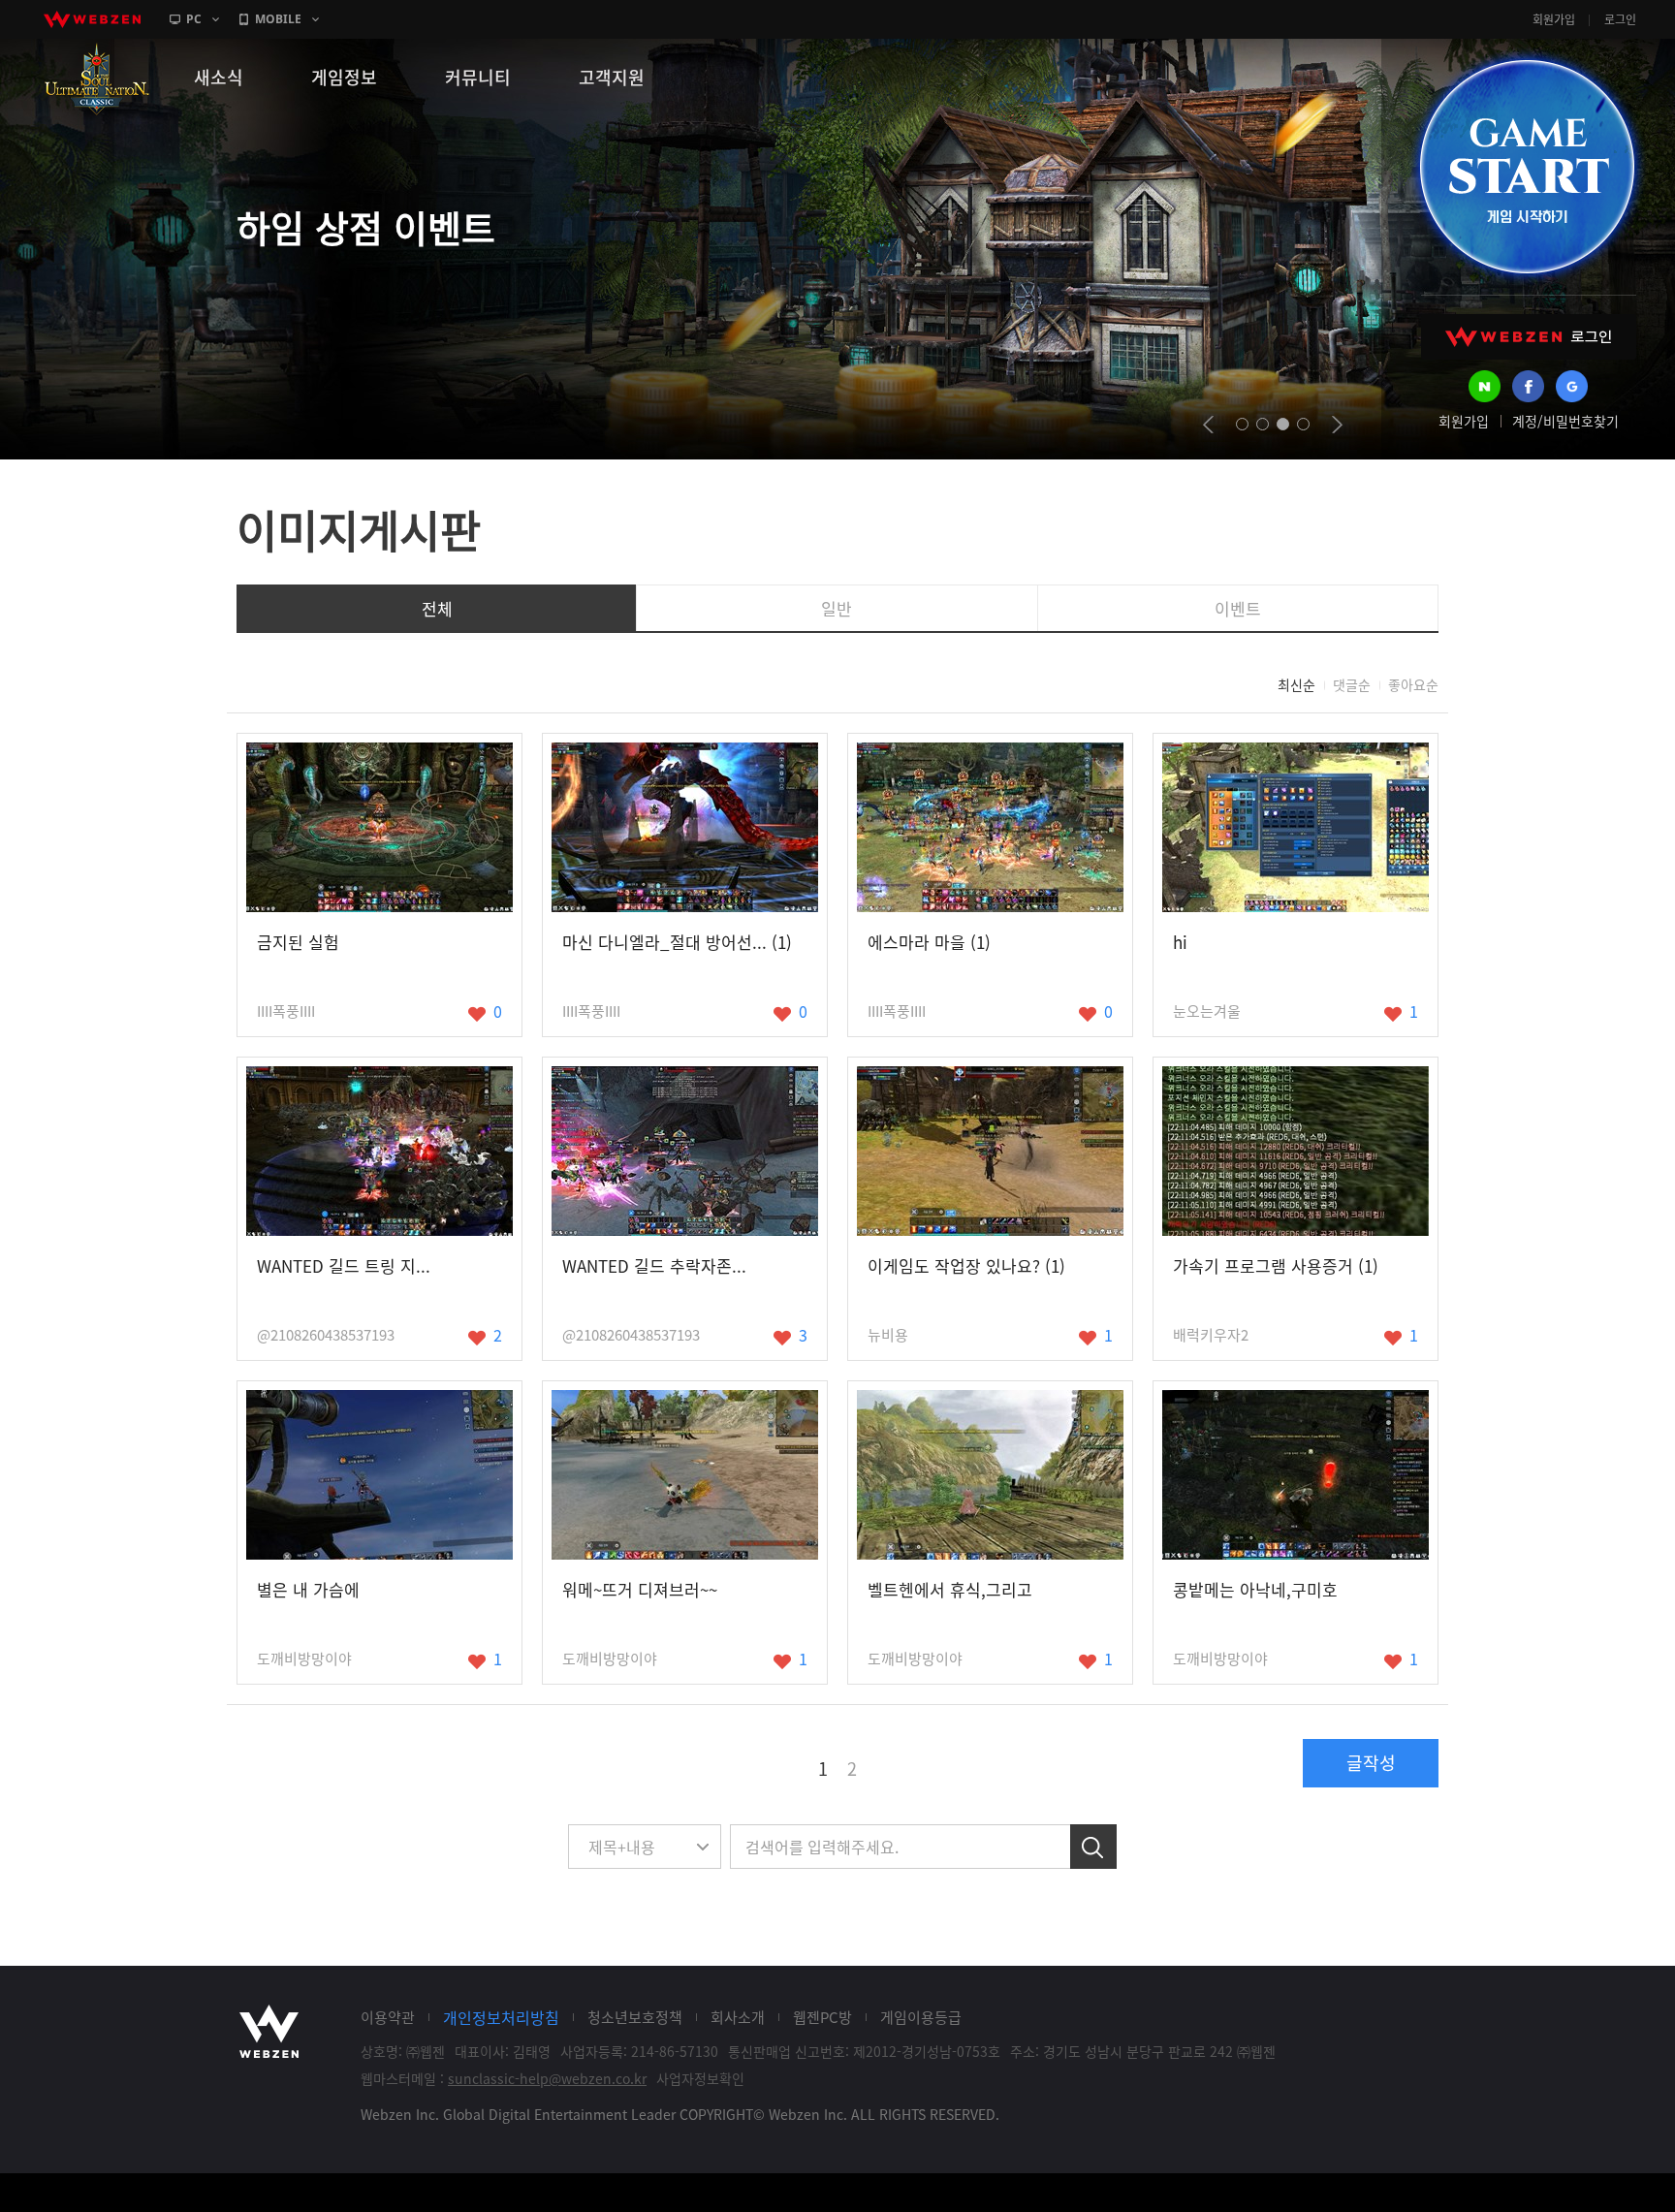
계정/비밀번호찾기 (1565, 421)
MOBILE (278, 19)
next (1337, 425)
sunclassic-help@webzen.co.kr (547, 2078)
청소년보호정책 (635, 2017)
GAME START (1527, 167)
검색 (1093, 1847)
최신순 (1296, 684)
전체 (437, 608)
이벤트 (1238, 608)
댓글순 (1352, 684)
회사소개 (738, 2017)
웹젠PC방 (822, 2017)
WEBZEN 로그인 (1529, 337)
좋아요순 (1413, 684)
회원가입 (1554, 19)
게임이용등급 (921, 2017)
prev (1208, 425)
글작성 (1371, 1763)
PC (194, 19)
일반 (837, 608)
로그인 (1620, 19)
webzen (92, 19)
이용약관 (388, 2017)
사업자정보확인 (700, 2078)
